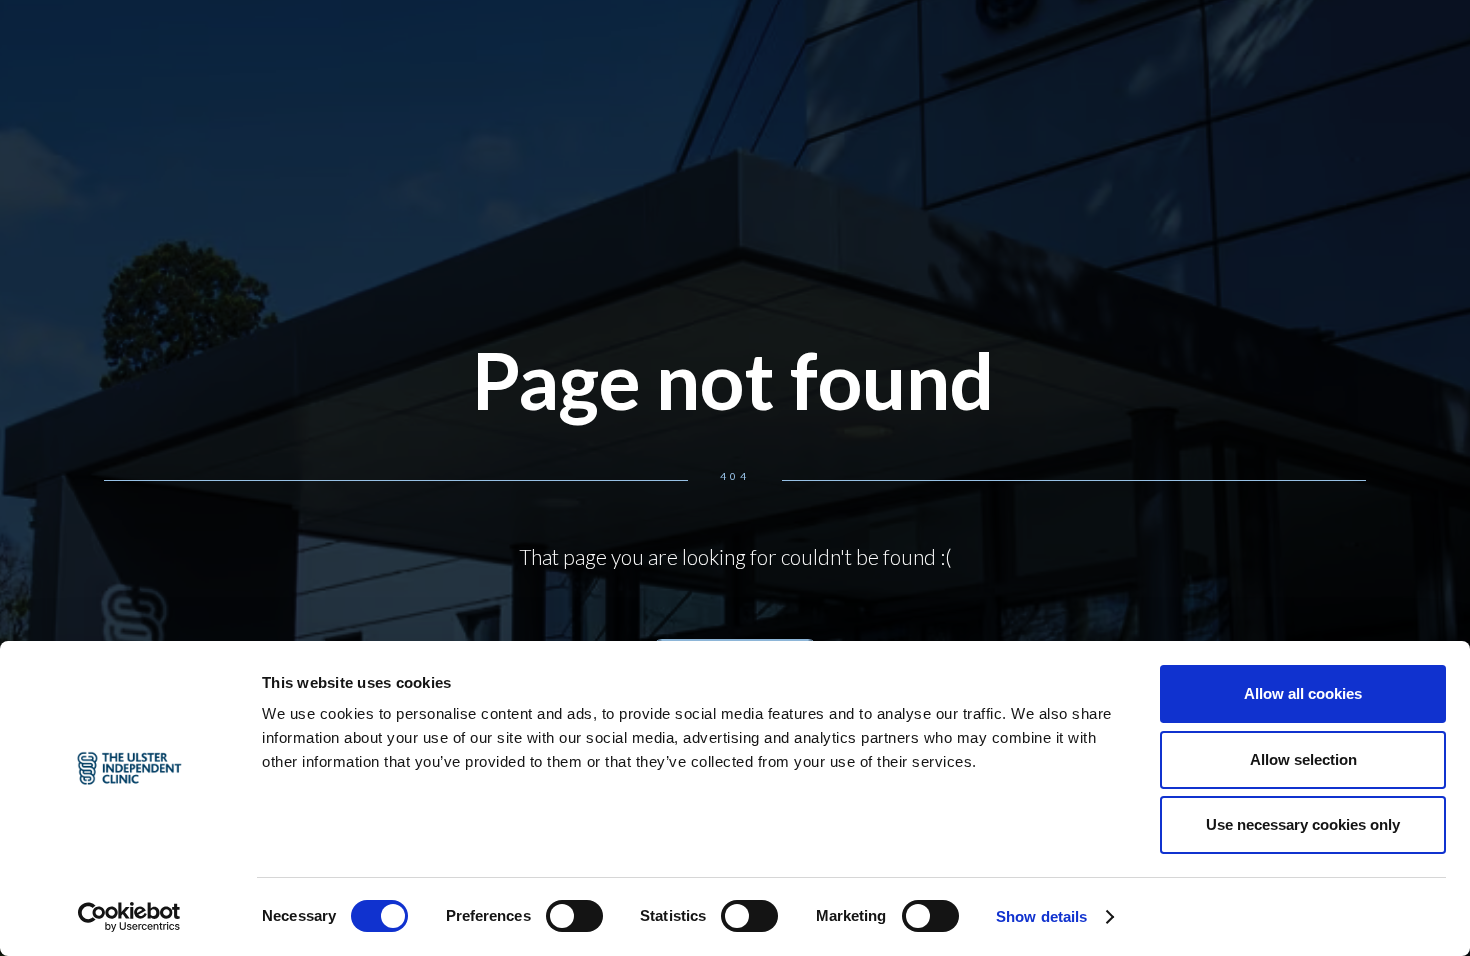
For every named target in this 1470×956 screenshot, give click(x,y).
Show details (1041, 916)
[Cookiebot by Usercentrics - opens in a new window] (129, 917)
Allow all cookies (1303, 693)
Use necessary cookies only (1303, 824)
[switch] (574, 916)
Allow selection (1303, 759)
